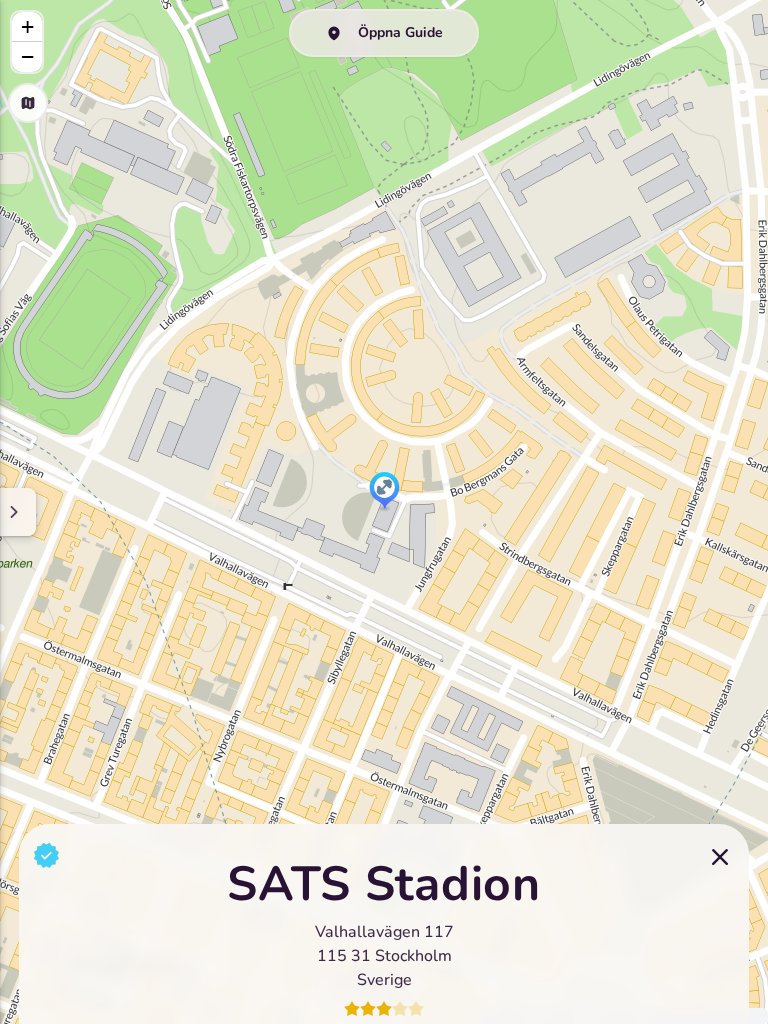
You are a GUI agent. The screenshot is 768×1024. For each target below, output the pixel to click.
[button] (384, 492)
